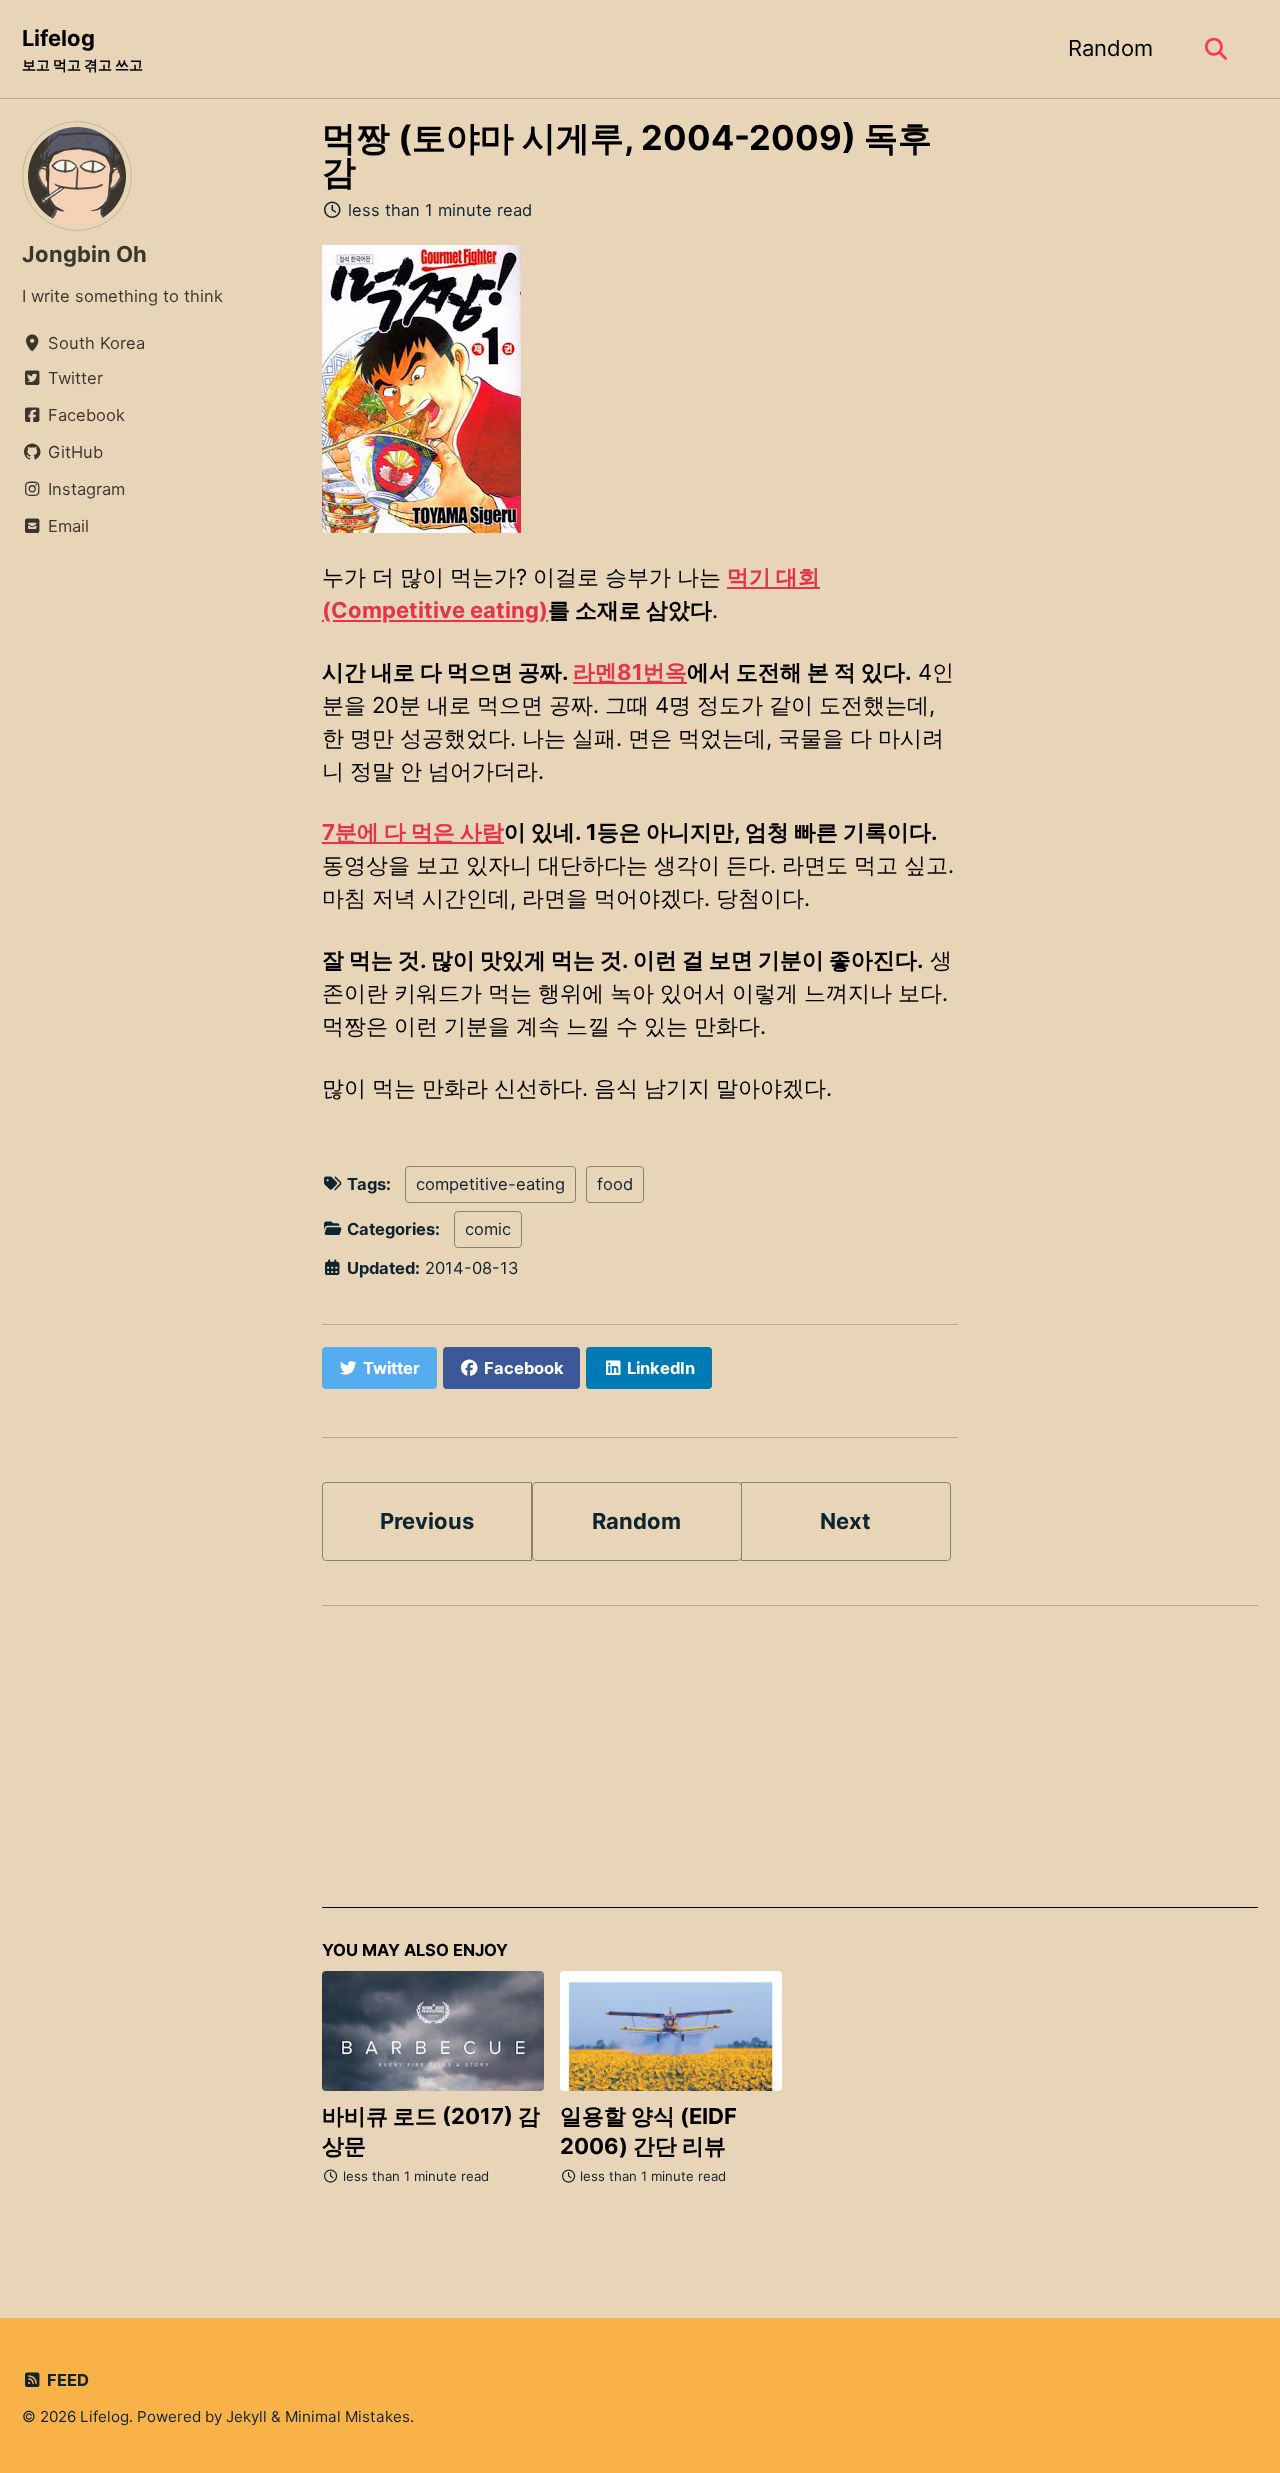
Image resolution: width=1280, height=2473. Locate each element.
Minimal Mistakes (347, 2416)
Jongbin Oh (84, 254)
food (615, 1184)
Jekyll (246, 2416)
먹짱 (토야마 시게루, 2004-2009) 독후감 (627, 154)
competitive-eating (490, 1184)
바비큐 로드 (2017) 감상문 (431, 2131)
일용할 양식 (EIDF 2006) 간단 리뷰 (648, 2131)
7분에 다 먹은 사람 (413, 832)
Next (845, 1521)
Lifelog (82, 49)
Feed (66, 2380)
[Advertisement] (790, 1768)
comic (488, 1229)
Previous (427, 1521)
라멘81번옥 (630, 672)
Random (1110, 48)
